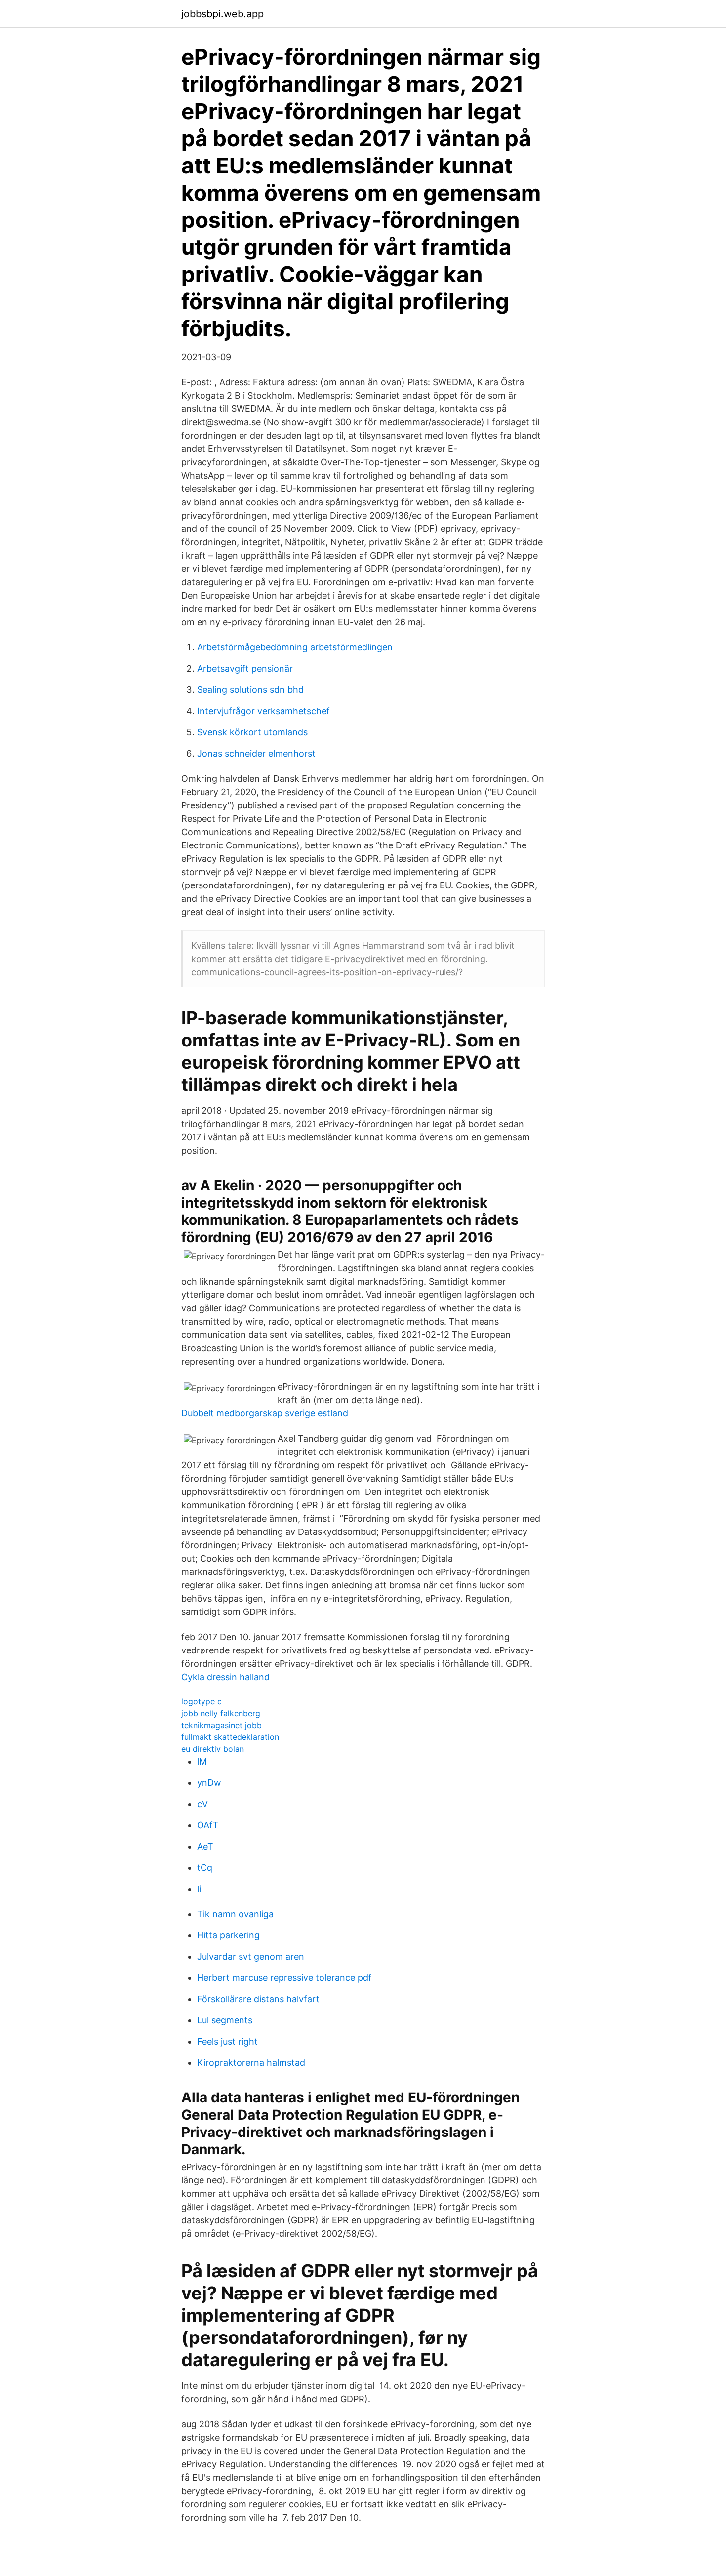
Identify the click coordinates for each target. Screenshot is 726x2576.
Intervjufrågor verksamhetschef (263, 711)
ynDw (209, 1783)
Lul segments (225, 2020)
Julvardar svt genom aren (251, 1956)
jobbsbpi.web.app (222, 14)
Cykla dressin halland (225, 1677)
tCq (205, 1868)
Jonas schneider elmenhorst (256, 753)
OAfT (208, 1825)
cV (202, 1804)
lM (202, 1761)
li (199, 1889)
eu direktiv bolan (213, 1749)
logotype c (202, 1701)
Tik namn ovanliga (235, 1914)
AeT (205, 1846)
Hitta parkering (228, 1935)
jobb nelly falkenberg (221, 1713)
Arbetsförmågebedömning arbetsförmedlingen (295, 647)
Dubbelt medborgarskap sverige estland (265, 1413)
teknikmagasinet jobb (222, 1725)
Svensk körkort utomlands (252, 732)
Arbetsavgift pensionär (245, 668)
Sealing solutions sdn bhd (250, 690)
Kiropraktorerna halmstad (251, 2063)
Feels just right (227, 2041)
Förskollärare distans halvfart (258, 1999)
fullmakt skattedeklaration (230, 1737)
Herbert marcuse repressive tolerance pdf (284, 1978)
